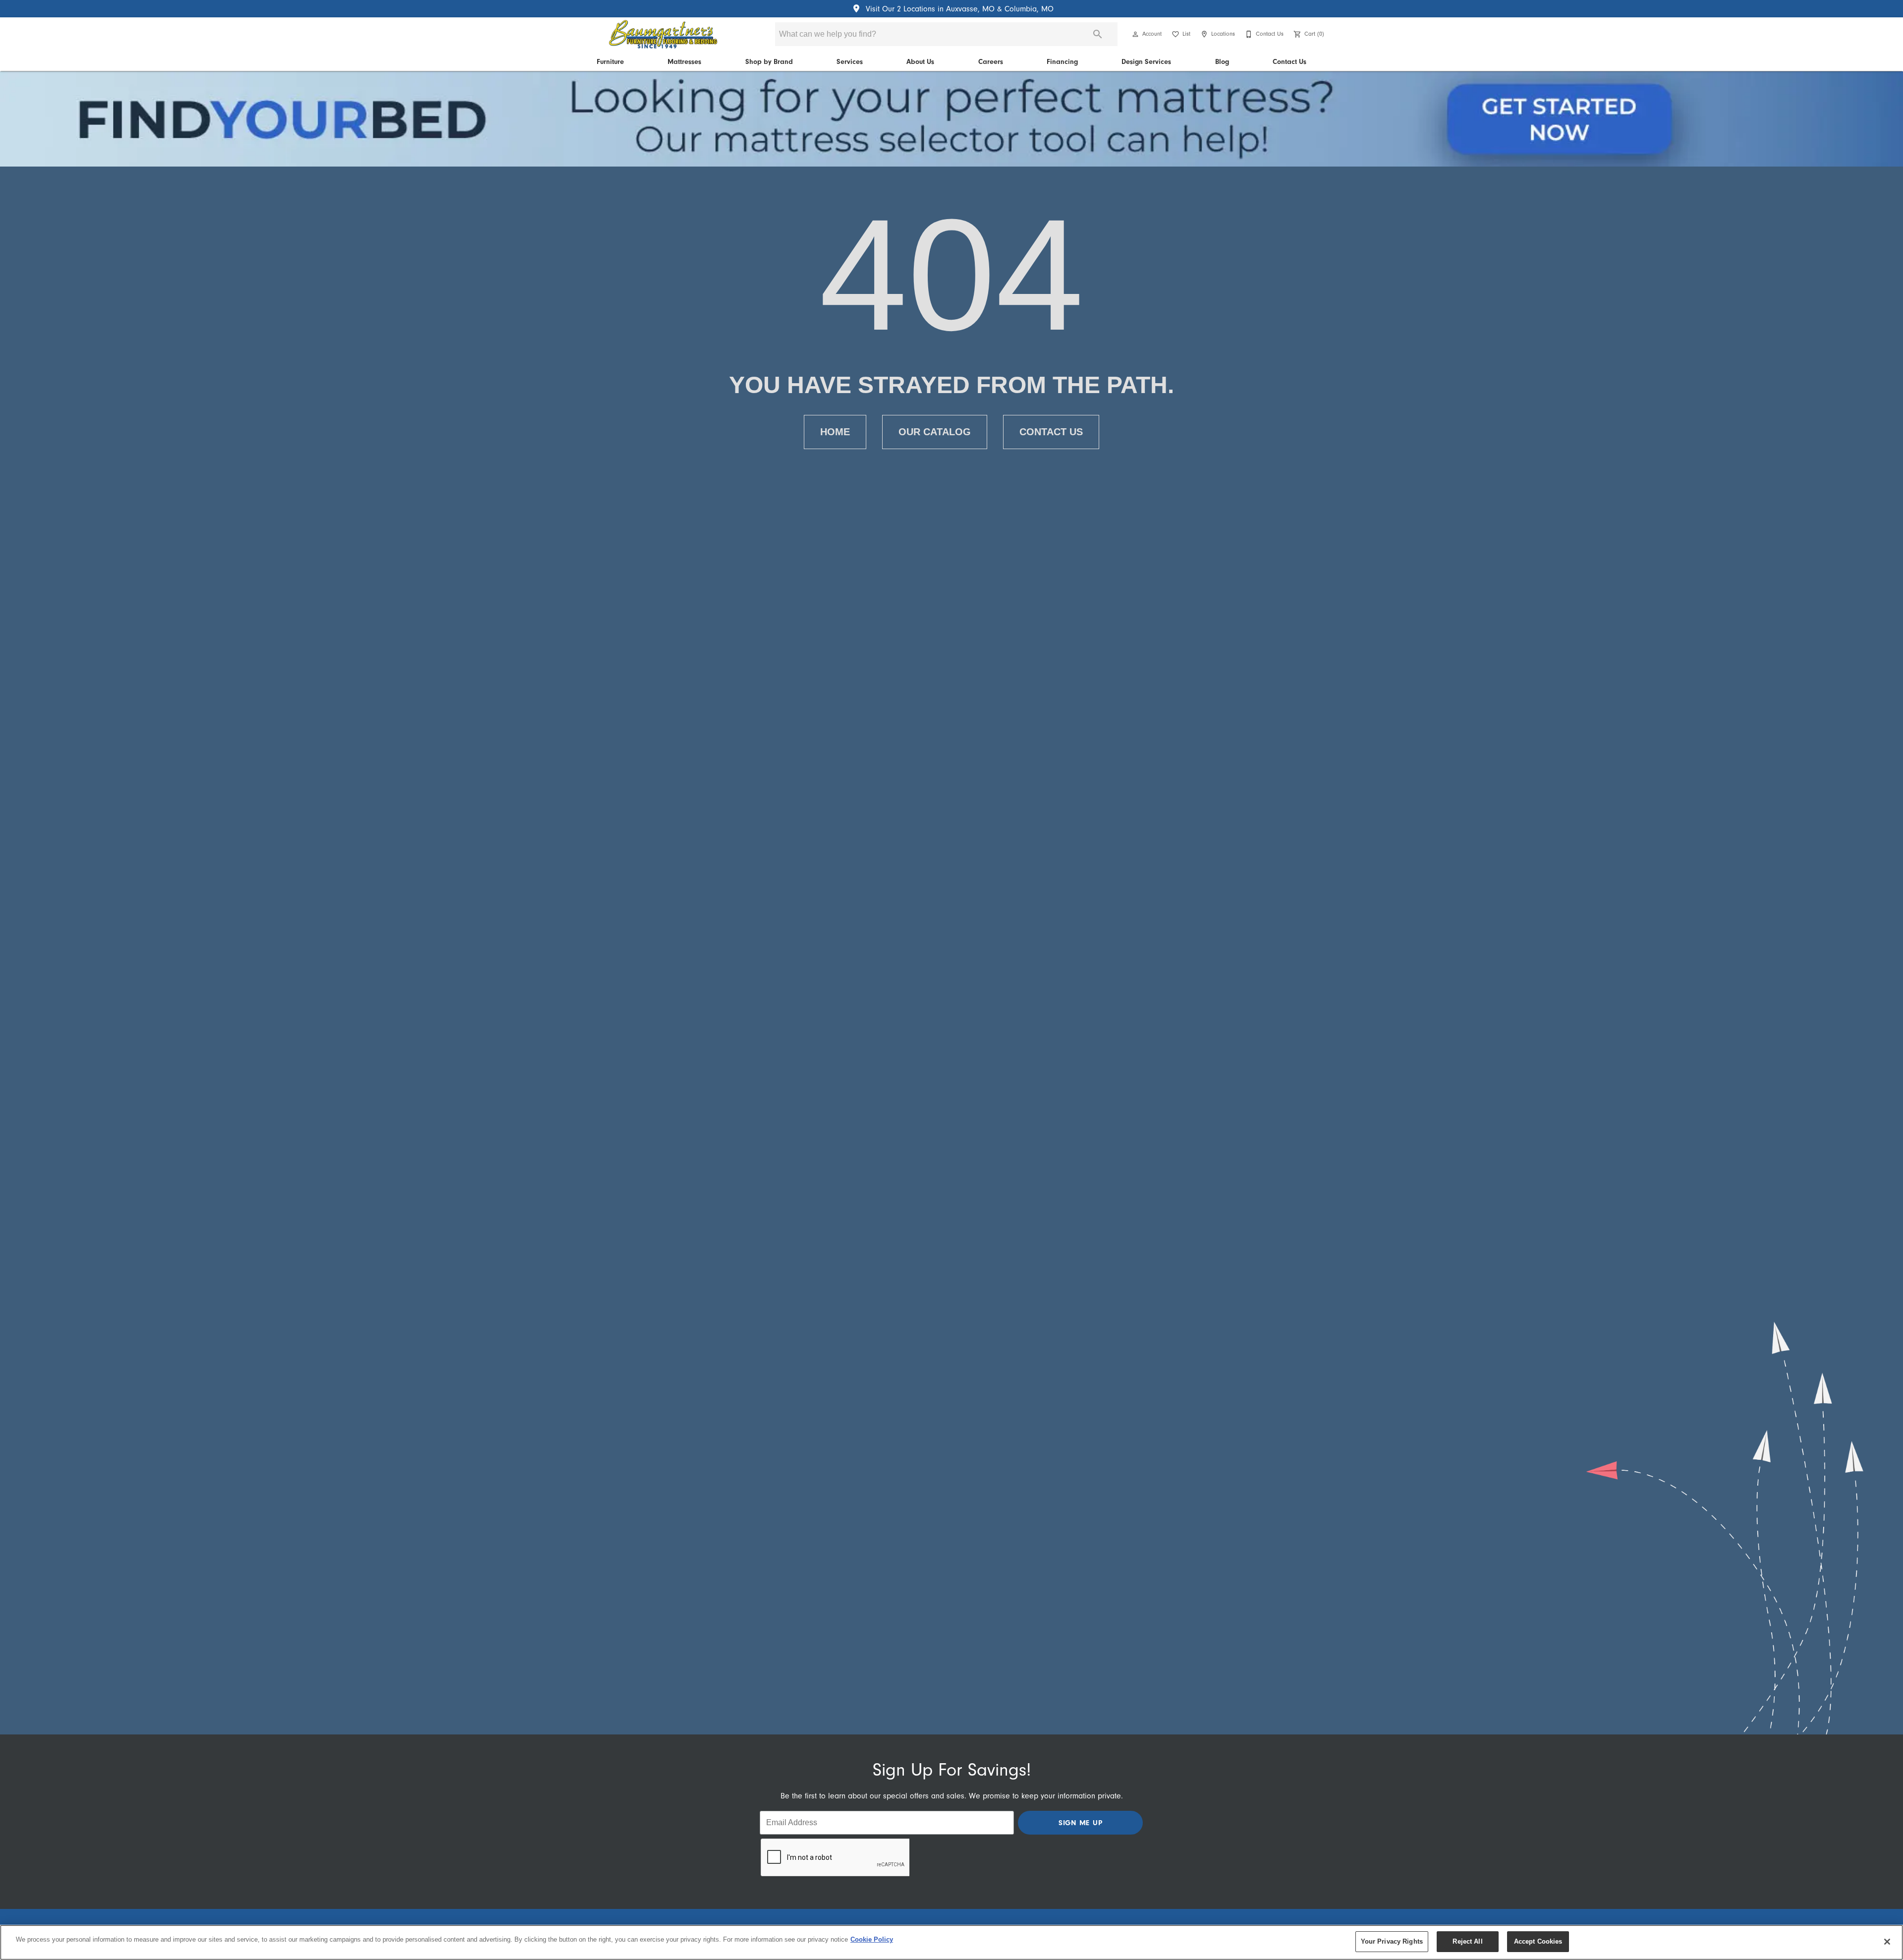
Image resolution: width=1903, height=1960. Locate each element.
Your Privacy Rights (1392, 1941)
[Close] (1887, 1942)
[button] (1135, 34)
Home (835, 432)
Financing (1062, 62)
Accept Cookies (1538, 1941)
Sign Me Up (1081, 1823)
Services (850, 62)
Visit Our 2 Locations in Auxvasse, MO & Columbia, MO (958, 9)
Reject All (1467, 1941)
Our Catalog (935, 432)
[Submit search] (1098, 34)
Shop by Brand (769, 62)
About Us (920, 62)
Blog (1222, 62)
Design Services (1146, 62)
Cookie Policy (872, 1939)
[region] (951, 1942)
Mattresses (684, 62)
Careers (991, 62)
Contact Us (1289, 62)
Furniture (610, 62)
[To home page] (663, 34)
